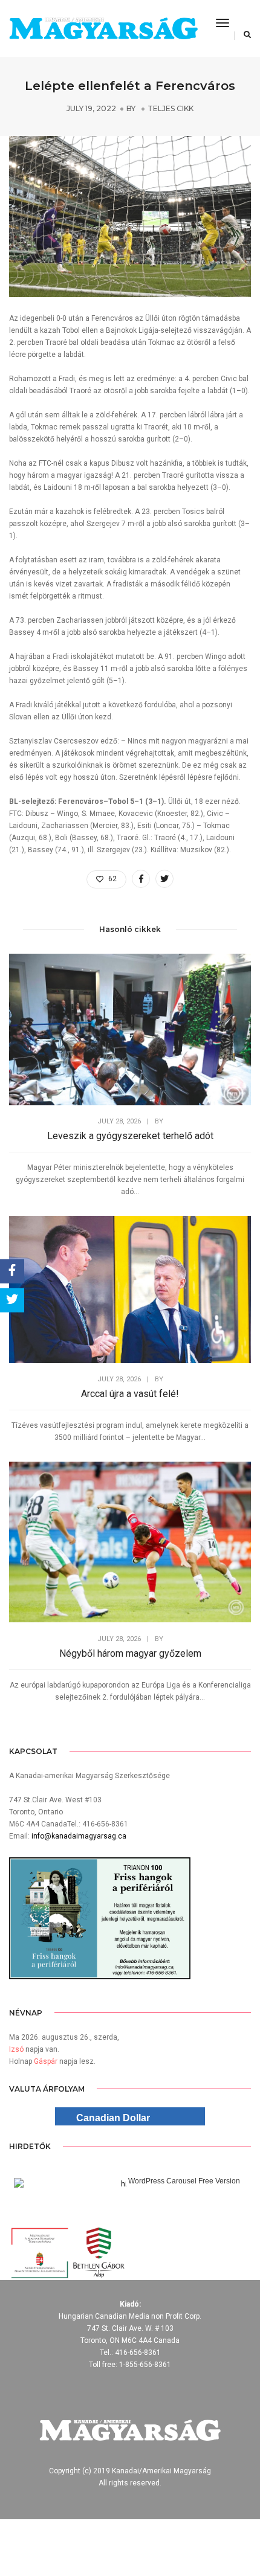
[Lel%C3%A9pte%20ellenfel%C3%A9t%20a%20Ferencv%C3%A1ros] (141, 879)
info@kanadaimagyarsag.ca (79, 1836)
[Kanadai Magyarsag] (103, 29)
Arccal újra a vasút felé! (130, 1394)
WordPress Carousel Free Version (184, 2181)
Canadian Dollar (113, 2118)
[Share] (12, 1271)
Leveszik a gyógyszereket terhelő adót (130, 1136)
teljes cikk (171, 108)
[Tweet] (12, 1300)
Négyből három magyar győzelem (130, 1653)
